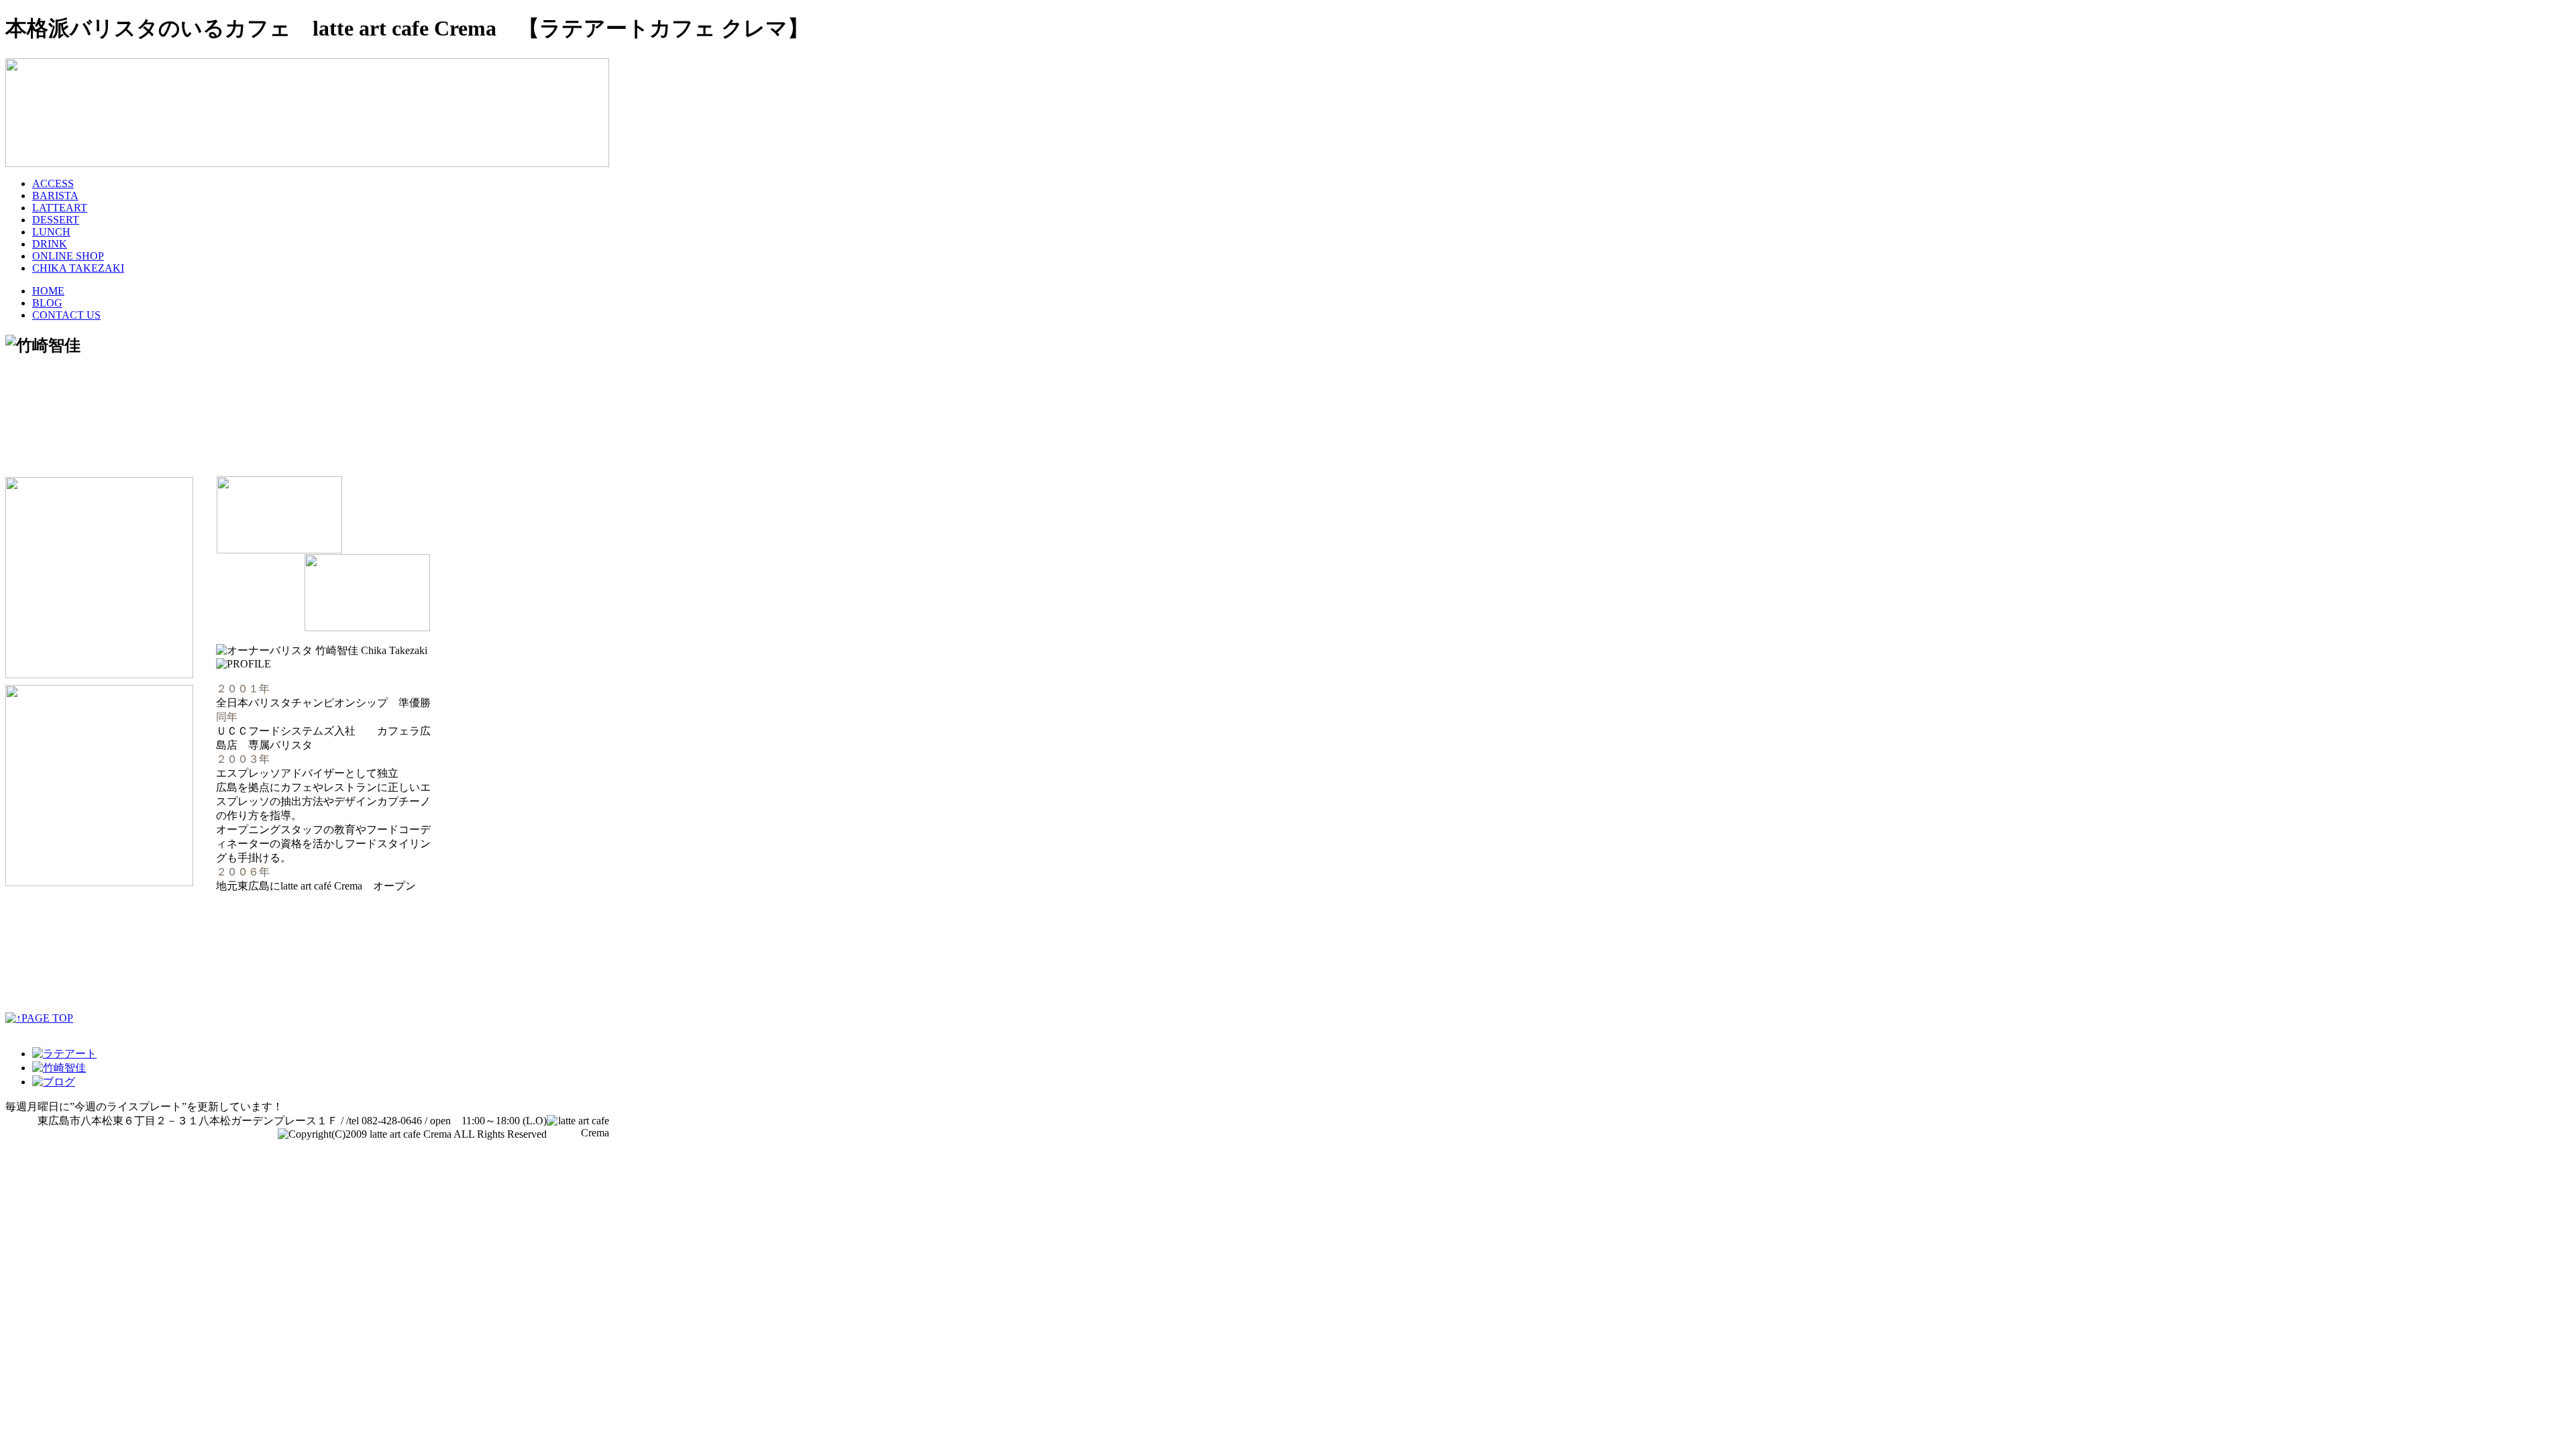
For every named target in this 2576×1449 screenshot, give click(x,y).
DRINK (50, 244)
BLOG (47, 303)
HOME (48, 291)
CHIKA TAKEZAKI (78, 268)
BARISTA (55, 196)
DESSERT (56, 220)
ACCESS (53, 183)
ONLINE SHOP (68, 256)
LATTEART (60, 208)
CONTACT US (66, 315)
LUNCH (51, 232)
